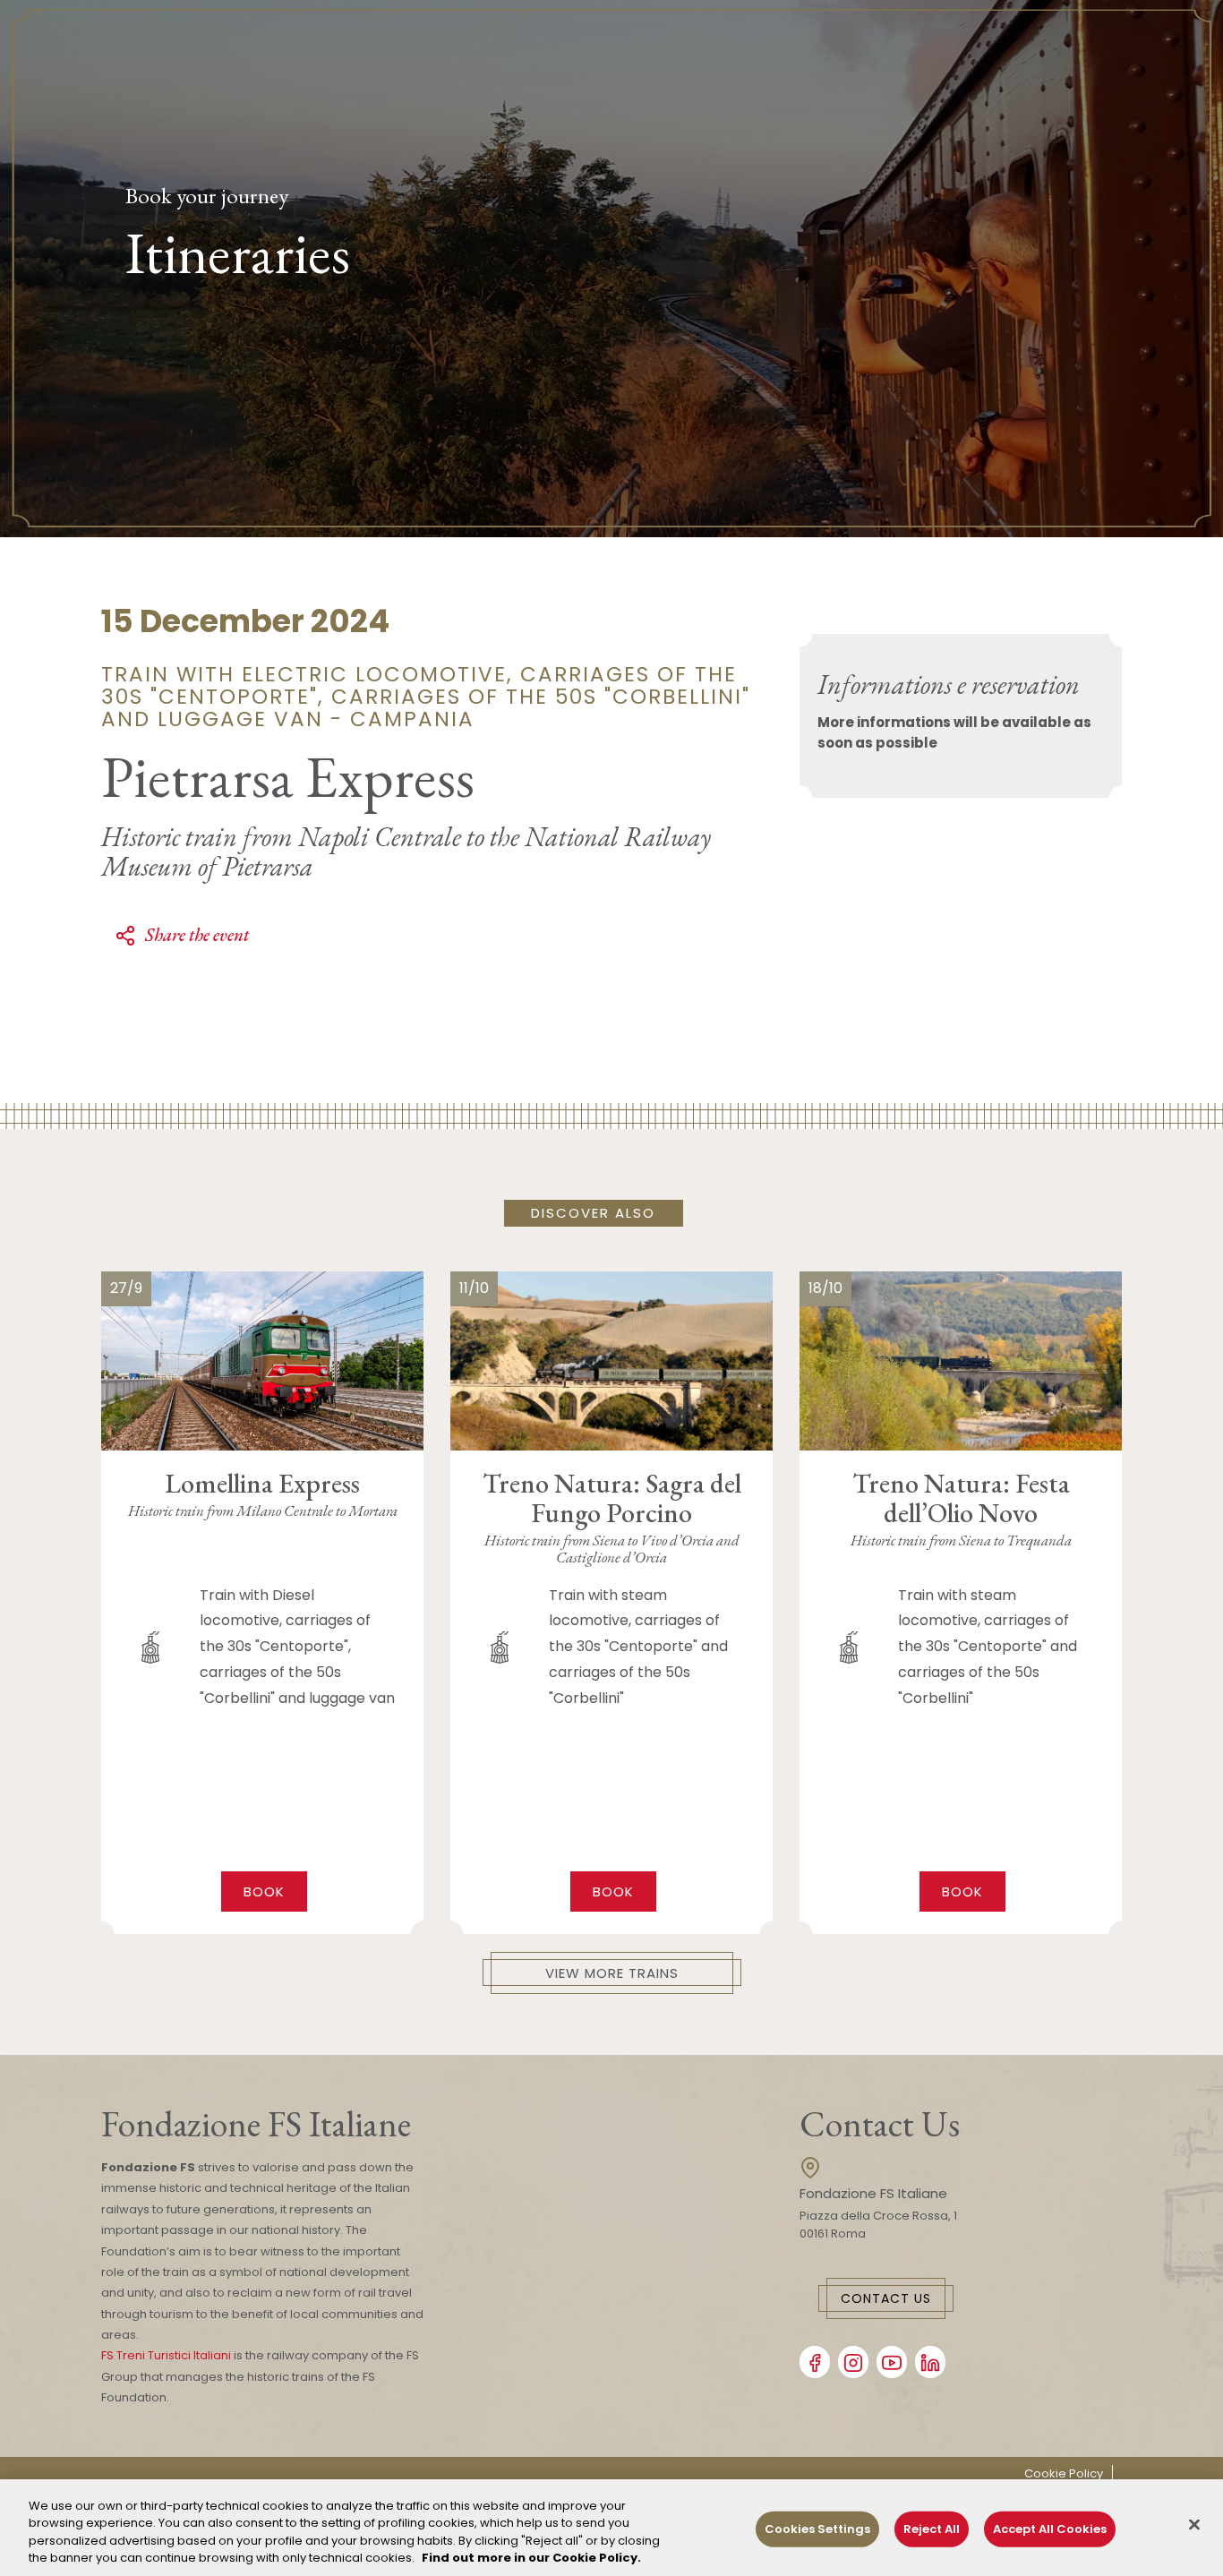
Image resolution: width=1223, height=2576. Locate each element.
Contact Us (886, 2298)
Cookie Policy (1064, 2473)
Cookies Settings (817, 2529)
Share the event (197, 935)
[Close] (1194, 2524)
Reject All (932, 2529)
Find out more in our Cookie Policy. (531, 2558)
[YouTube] (892, 2362)
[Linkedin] (930, 2362)
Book (264, 1891)
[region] (611, 2528)
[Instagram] (853, 2362)
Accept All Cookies (1050, 2529)
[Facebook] (815, 2362)
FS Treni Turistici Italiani (166, 2355)
